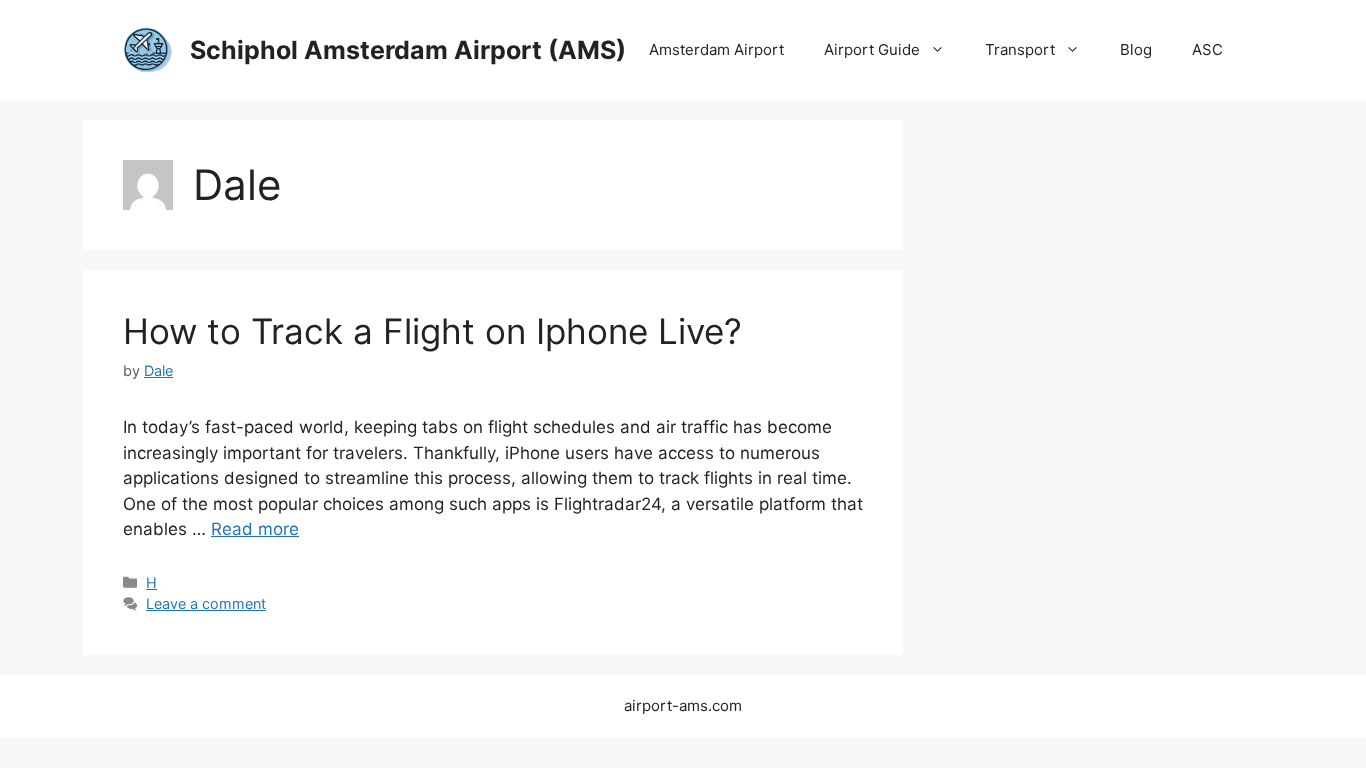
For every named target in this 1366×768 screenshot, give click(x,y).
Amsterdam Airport (716, 49)
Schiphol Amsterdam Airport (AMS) (408, 50)
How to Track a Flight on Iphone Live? (432, 331)
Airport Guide (872, 49)
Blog (1136, 49)
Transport (1020, 49)
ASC (1207, 49)
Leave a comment (206, 603)
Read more (255, 529)
